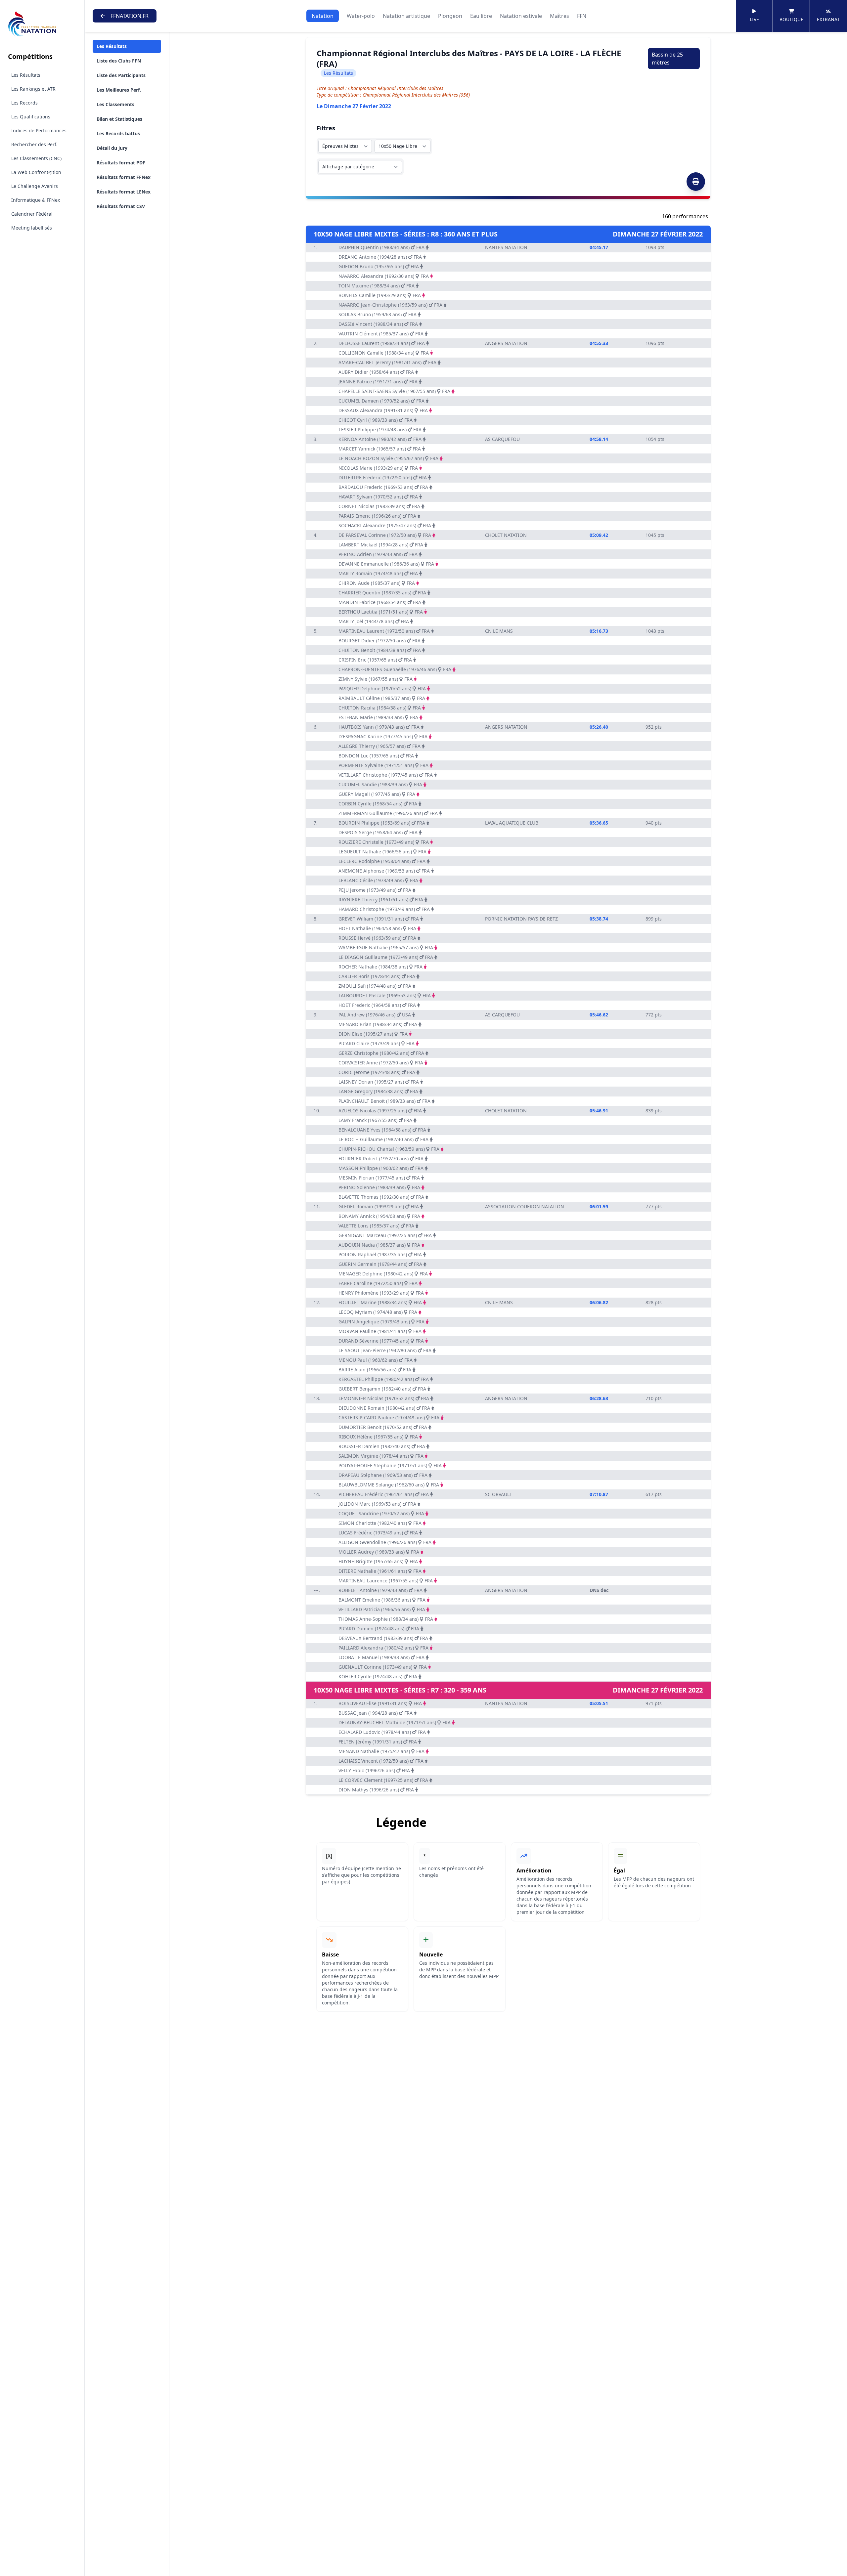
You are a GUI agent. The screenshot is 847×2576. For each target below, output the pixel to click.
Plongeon (450, 16)
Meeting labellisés (32, 228)
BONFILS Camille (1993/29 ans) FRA (380, 295)
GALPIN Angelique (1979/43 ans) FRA (381, 1322)
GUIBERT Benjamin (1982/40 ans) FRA (382, 1389)
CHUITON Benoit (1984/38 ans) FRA (380, 650)
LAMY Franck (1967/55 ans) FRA (375, 1120)
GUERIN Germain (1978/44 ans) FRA (380, 1264)
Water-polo (361, 16)
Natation (323, 16)
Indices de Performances (39, 130)
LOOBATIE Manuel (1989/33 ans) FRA (381, 1657)
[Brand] (42, 24)
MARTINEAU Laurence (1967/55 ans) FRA (386, 1581)
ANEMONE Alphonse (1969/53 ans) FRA (384, 871)
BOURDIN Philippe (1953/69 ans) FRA (382, 823)
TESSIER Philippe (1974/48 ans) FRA (380, 429)
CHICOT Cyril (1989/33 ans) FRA (376, 420)
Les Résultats (26, 75)
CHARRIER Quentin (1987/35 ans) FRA (382, 593)
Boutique (791, 19)
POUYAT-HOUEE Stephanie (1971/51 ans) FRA (390, 1465)
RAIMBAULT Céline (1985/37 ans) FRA (382, 698)
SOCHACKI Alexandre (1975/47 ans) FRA (385, 525)
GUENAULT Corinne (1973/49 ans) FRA (383, 1667)
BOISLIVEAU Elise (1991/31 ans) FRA (380, 1703)
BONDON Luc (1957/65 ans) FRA (376, 756)
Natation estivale (521, 16)
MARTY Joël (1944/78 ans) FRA (374, 621)
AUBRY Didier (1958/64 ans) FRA (376, 372)
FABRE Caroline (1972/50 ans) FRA (378, 1283)
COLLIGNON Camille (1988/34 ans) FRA (384, 353)
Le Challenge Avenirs (35, 186)
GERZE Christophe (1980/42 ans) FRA (381, 1053)
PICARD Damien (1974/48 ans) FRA (379, 1629)
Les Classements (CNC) (36, 158)
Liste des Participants (121, 75)
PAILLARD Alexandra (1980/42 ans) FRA (383, 1648)
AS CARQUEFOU (502, 439)
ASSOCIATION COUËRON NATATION (525, 1206)
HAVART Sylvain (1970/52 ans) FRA (378, 497)
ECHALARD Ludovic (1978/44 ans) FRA (382, 1732)
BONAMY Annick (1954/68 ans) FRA (379, 1216)
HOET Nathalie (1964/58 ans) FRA (377, 928)
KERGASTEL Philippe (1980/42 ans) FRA (384, 1379)
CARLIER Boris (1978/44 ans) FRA (377, 976)
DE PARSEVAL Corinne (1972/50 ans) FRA (385, 535)
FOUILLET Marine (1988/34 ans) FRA (380, 1302)
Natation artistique (406, 16)
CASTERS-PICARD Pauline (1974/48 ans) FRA (389, 1417)
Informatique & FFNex (36, 200)
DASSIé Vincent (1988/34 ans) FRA (378, 324)
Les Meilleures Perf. (119, 90)
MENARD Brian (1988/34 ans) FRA (378, 1024)
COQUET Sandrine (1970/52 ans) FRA (381, 1513)
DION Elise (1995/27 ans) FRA (373, 1034)
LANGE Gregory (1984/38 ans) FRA (378, 1091)
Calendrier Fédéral (32, 214)
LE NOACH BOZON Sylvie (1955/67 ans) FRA (388, 458)
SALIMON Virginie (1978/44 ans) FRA (381, 1456)
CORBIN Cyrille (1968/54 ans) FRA (378, 804)
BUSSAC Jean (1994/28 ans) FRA (376, 1713)
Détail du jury (112, 148)
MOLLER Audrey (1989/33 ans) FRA (379, 1552)
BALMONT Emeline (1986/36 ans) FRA (382, 1600)
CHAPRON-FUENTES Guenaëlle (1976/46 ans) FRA (395, 669)
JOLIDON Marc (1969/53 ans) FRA (377, 1504)
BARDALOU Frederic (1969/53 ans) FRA (383, 487)
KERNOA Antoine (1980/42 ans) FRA (380, 439)
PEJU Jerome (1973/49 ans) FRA (375, 890)
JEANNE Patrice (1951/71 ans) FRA (378, 382)
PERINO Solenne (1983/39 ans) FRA (379, 1187)
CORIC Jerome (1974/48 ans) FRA (377, 1072)
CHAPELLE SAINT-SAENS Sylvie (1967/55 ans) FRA (394, 391)
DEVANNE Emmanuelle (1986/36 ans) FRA (386, 564)
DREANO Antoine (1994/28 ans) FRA (380, 257)
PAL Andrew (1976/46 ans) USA (375, 1015)
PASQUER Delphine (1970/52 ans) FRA (382, 688)
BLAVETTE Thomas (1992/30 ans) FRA (381, 1197)
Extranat (828, 19)
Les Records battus (118, 133)
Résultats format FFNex (124, 177)
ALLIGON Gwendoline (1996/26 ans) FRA (385, 1542)
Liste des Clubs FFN (119, 61)
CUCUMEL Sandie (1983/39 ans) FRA (380, 784)
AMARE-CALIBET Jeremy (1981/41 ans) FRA (387, 362)
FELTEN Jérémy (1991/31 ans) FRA (378, 1742)
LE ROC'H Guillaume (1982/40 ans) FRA (383, 1139)
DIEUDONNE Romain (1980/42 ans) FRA (384, 1408)
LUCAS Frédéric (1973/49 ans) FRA (378, 1533)
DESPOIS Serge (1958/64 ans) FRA (378, 832)
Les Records (24, 103)
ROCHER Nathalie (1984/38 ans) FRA (380, 967)
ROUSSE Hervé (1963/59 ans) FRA (377, 938)
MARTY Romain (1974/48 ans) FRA (378, 573)
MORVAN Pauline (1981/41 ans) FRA (380, 1331)
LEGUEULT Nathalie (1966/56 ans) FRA (382, 852)
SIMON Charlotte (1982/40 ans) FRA (380, 1523)
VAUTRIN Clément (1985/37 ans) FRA (381, 334)
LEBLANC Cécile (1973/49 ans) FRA (378, 880)
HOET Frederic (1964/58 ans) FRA (377, 1005)
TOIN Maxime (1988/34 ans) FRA (377, 286)
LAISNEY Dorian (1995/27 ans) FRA (379, 1082)
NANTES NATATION (506, 247)
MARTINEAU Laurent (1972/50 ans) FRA (384, 631)
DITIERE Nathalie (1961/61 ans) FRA (380, 1571)
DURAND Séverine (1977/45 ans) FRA (381, 1341)
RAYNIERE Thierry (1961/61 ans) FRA (381, 900)
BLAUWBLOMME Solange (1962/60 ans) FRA (389, 1485)
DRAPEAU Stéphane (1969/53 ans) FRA (383, 1475)
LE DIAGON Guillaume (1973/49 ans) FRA (386, 957)
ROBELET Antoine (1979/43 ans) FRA (380, 1590)
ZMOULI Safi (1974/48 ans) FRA (375, 986)
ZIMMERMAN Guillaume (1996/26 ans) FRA (388, 813)
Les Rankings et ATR (33, 89)
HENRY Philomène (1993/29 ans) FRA (381, 1293)
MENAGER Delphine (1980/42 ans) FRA (383, 1274)
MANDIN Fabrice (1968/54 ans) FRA (380, 602)
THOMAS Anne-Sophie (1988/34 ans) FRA (386, 1619)
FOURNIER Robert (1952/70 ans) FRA (381, 1159)
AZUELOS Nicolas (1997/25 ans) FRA (380, 1111)
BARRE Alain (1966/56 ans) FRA (375, 1370)
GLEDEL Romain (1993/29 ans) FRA (379, 1206)
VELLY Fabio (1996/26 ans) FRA (374, 1770)
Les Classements (115, 104)
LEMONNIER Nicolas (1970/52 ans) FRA (384, 1398)
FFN (582, 16)
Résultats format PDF (121, 163)
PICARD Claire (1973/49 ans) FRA (377, 1043)
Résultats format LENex (124, 192)
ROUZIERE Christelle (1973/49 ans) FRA (384, 842)
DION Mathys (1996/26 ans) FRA (376, 1790)
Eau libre (481, 16)
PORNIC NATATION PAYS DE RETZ (521, 919)
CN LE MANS (499, 631)
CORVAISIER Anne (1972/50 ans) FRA (381, 1063)
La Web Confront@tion (36, 172)
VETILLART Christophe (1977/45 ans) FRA (386, 775)
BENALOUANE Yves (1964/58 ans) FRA (382, 1130)
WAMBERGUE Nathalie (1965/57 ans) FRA (386, 947)
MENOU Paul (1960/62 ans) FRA (376, 1360)
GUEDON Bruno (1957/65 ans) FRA (379, 266)
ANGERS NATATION (506, 343)
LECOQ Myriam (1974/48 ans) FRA (378, 1312)
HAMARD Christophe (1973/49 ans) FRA (384, 909)
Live (754, 19)
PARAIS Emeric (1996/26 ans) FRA (377, 516)
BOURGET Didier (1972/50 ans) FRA (379, 641)
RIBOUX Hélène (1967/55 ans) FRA (378, 1437)
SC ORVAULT (499, 1494)
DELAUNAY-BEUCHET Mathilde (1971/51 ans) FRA (395, 1722)
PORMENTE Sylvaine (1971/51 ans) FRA (383, 765)
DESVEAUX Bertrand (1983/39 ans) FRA (383, 1638)
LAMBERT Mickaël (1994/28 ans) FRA (381, 545)
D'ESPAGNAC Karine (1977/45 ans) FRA (383, 736)
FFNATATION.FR (130, 16)
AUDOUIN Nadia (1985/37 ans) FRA (379, 1245)
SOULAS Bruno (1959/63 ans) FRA (378, 314)
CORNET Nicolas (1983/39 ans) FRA (379, 506)
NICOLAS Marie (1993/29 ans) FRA (378, 468)
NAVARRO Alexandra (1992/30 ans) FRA (384, 276)
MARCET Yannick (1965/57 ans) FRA (380, 449)
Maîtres (559, 16)
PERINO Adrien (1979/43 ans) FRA (378, 554)
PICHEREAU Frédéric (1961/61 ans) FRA (384, 1494)
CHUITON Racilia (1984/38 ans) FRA (380, 708)
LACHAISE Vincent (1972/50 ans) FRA (381, 1761)
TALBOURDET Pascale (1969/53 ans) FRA (385, 995)
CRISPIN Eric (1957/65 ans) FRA (375, 660)
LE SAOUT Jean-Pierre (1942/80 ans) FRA (385, 1350)
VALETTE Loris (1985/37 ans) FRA (376, 1226)
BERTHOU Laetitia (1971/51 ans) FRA (381, 612)
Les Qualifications (31, 117)
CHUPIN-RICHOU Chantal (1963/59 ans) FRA (389, 1149)
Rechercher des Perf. (34, 144)
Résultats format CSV (121, 206)
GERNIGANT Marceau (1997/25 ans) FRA (385, 1235)
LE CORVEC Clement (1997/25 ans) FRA (383, 1780)
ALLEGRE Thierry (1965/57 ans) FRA (379, 746)
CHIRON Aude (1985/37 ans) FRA (377, 583)
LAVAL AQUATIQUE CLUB (512, 823)
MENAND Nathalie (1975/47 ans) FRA (381, 1751)
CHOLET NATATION (506, 535)
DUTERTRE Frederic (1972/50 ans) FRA (383, 477)
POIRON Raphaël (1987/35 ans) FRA (380, 1254)
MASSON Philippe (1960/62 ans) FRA (381, 1168)
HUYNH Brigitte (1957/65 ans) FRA (378, 1561)
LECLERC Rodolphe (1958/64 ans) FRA (382, 861)
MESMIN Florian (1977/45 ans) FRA (379, 1178)
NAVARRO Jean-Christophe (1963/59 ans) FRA (390, 305)
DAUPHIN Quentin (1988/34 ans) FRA (381, 247)
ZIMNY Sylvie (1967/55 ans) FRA (376, 679)
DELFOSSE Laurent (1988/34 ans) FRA (382, 343)
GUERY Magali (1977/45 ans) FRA (377, 794)
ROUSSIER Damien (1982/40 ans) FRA (382, 1446)
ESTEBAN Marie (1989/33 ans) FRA (378, 717)
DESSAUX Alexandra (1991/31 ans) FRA (383, 410)
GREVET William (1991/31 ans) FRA (379, 919)
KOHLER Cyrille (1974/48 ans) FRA (378, 1676)
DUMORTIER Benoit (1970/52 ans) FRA (383, 1427)
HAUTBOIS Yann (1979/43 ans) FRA (379, 727)
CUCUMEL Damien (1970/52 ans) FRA (381, 401)
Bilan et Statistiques (119, 119)
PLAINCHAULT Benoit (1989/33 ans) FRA (384, 1101)
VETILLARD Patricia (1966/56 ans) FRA (382, 1609)
